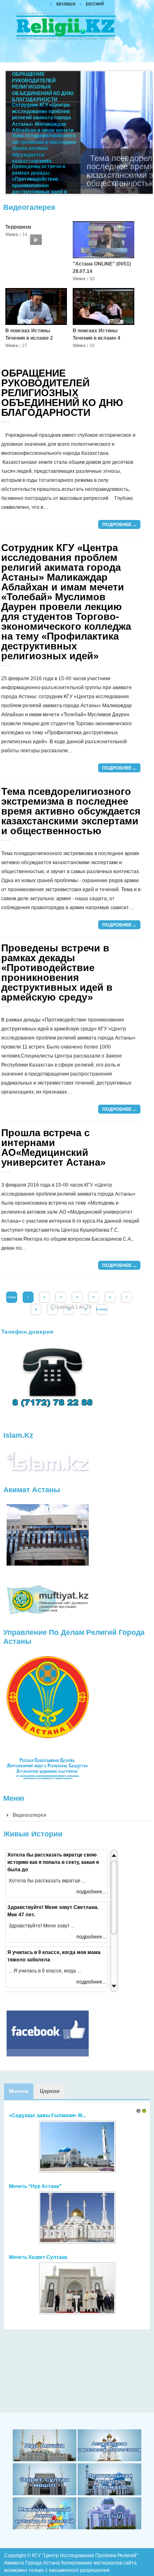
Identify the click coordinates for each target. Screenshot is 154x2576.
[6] (109, 2528)
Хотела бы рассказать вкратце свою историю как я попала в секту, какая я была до (53, 1862)
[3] (45, 2494)
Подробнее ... (119, 524)
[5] (45, 2528)
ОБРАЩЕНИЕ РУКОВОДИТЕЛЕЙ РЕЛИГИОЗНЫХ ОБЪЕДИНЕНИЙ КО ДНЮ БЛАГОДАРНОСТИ (62, 393)
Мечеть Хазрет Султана (38, 2257)
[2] (109, 2460)
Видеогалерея (30, 1815)
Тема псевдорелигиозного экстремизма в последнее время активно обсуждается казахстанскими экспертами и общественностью (71, 811)
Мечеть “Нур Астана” (35, 2186)
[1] (45, 2460)
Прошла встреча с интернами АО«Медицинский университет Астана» (53, 1147)
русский (95, 4)
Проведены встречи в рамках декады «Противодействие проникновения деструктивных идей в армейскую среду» (57, 973)
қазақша (66, 4)
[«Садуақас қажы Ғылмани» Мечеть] (77, 2172)
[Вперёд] (85, 1310)
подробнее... (91, 1892)
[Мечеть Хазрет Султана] (77, 2314)
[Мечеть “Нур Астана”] (77, 2243)
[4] (109, 2494)
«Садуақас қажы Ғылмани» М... (47, 2115)
